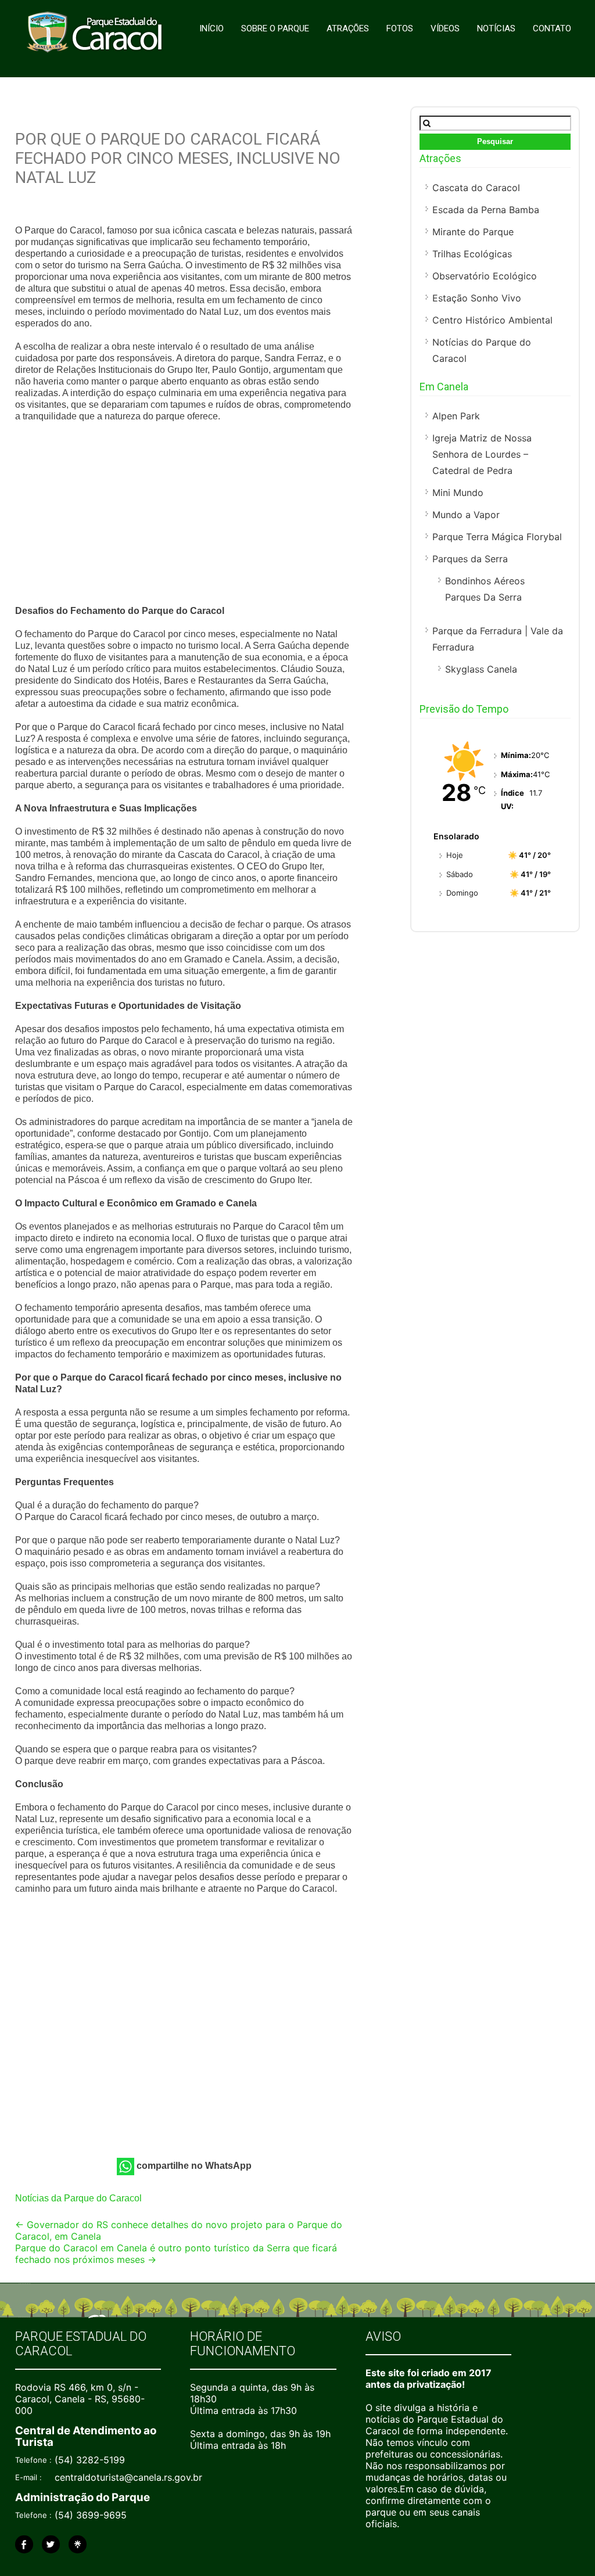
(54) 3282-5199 (90, 2460)
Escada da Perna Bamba (486, 210)
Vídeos (445, 28)
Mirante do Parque (473, 232)
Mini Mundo (458, 493)
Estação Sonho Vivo (477, 298)
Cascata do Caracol (476, 188)
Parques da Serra (470, 559)
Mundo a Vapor (466, 515)
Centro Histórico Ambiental (492, 320)
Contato (552, 28)
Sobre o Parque (275, 28)
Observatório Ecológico (485, 276)
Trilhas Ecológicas (472, 254)
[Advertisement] (185, 515)
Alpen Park (456, 416)
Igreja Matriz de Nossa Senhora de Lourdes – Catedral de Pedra (482, 454)
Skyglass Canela (481, 669)
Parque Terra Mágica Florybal (497, 537)
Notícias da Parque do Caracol (78, 2198)
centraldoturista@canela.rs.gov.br (128, 2477)
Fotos (400, 28)
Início (212, 28)
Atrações (348, 28)
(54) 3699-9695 (91, 2515)
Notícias (496, 28)
